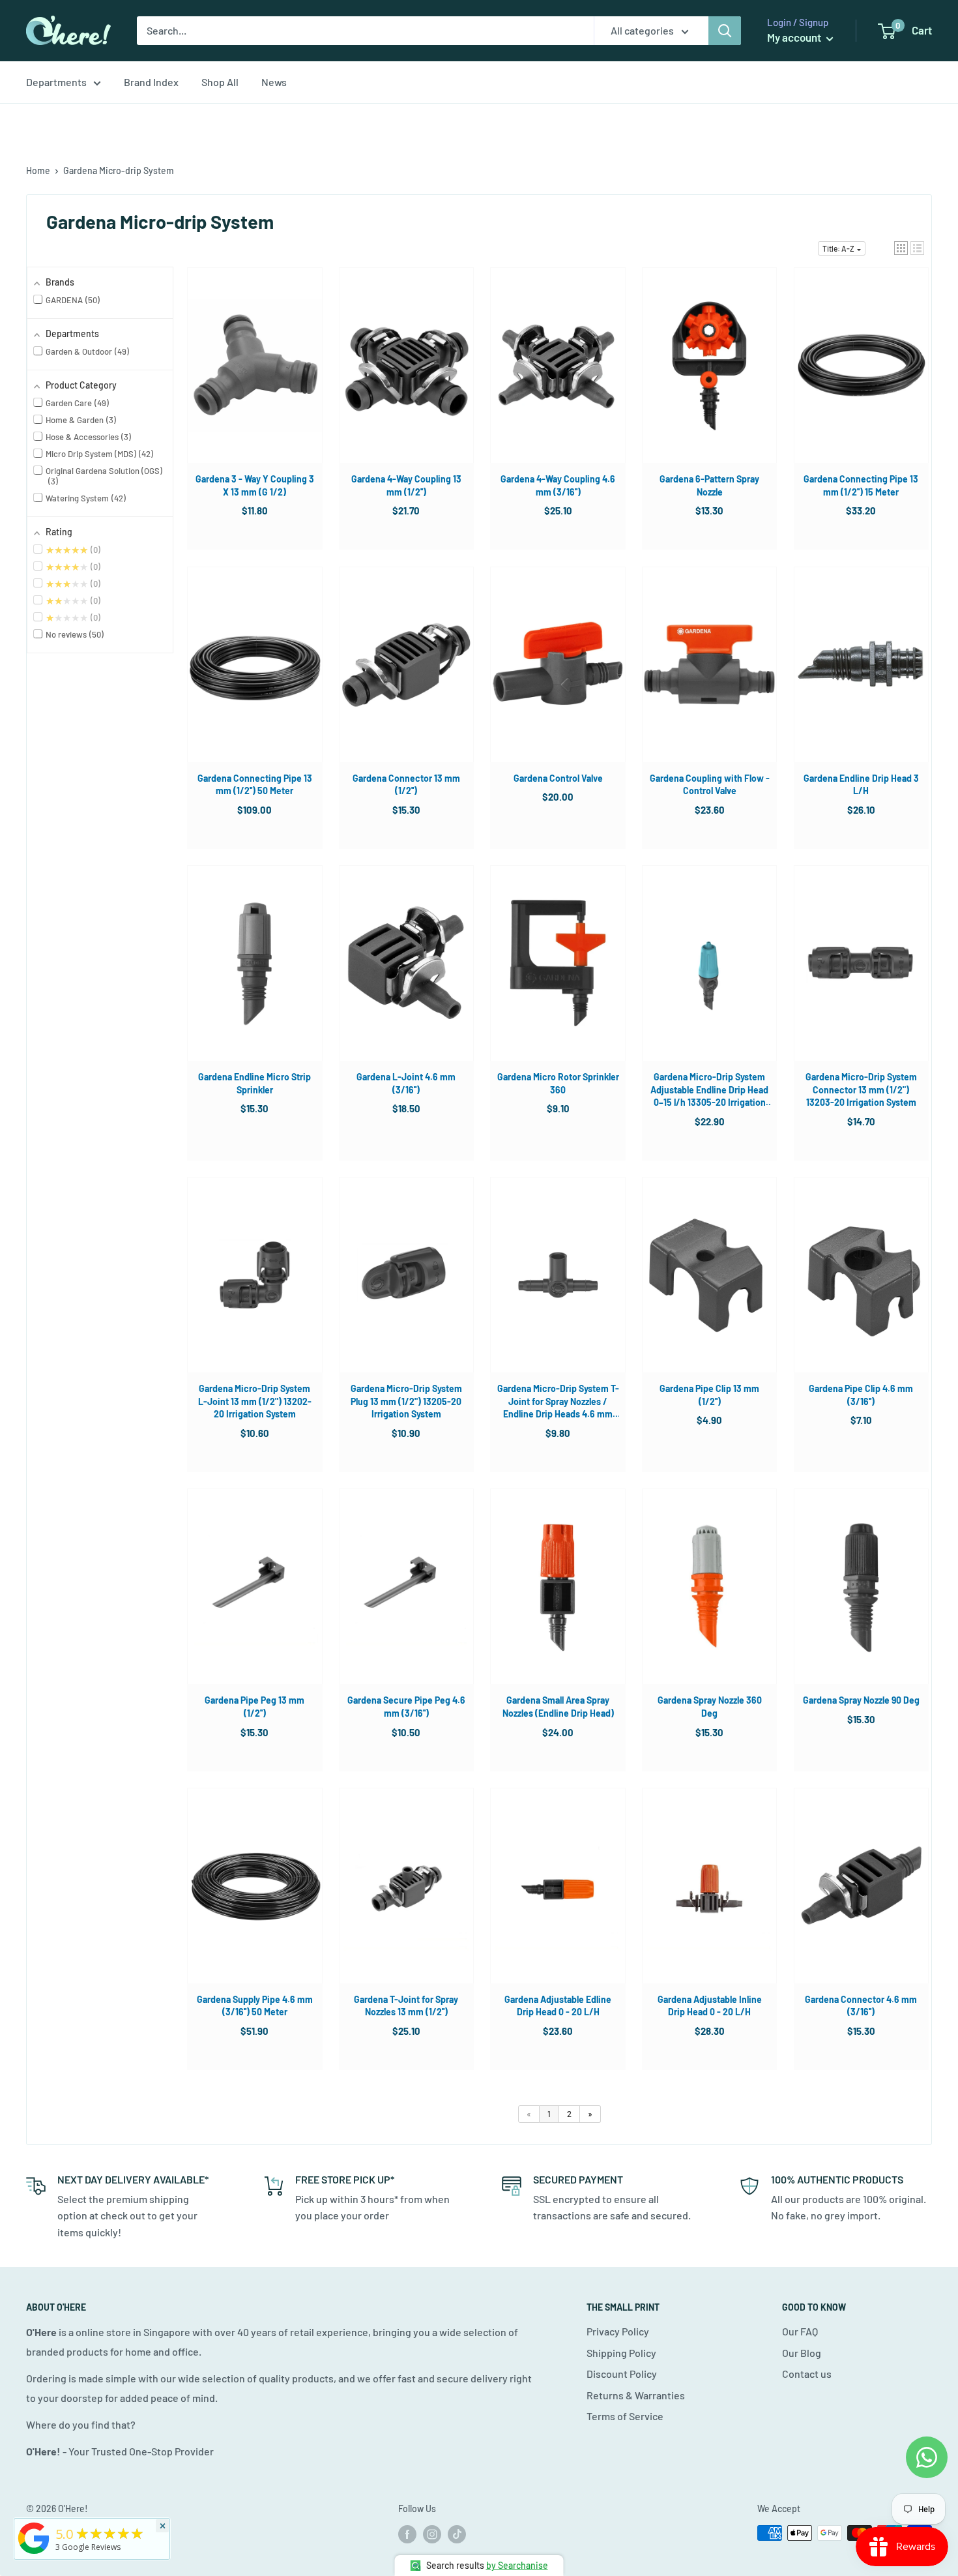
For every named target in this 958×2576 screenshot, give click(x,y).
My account (795, 37)
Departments (56, 82)
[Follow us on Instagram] (432, 2534)
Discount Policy (622, 2374)
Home (38, 170)
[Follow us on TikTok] (457, 2534)
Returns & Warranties (636, 2395)
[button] (901, 248)
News (274, 82)
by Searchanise (517, 2565)
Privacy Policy (618, 2331)
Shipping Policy (621, 2353)
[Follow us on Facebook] (407, 2534)
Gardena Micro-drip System (119, 170)
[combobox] (365, 31)
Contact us (807, 2374)
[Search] (725, 31)
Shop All (220, 82)
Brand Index (151, 82)
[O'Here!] (34, 2554)
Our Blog (802, 2353)
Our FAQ (800, 2331)
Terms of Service (625, 2416)
